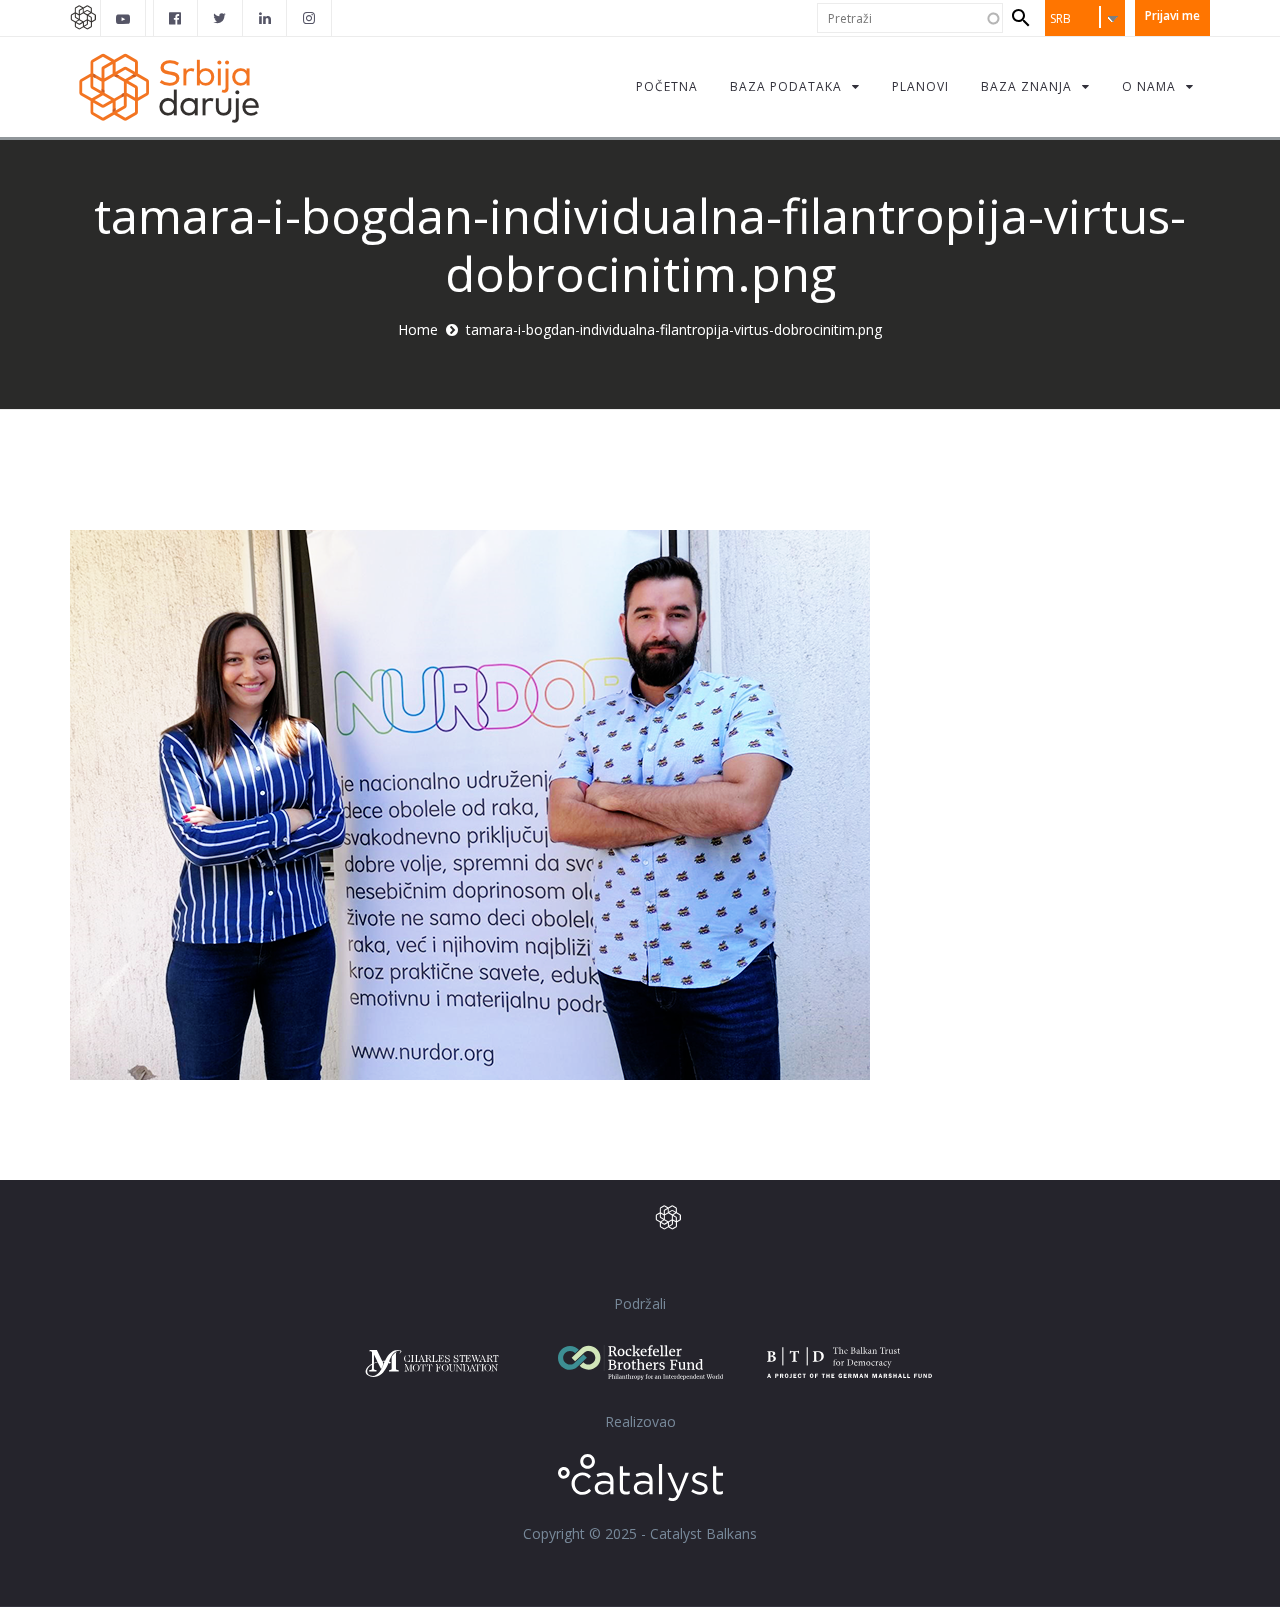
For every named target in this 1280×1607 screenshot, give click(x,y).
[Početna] (168, 86)
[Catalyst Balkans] (176, 18)
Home (418, 329)
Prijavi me (1172, 15)
